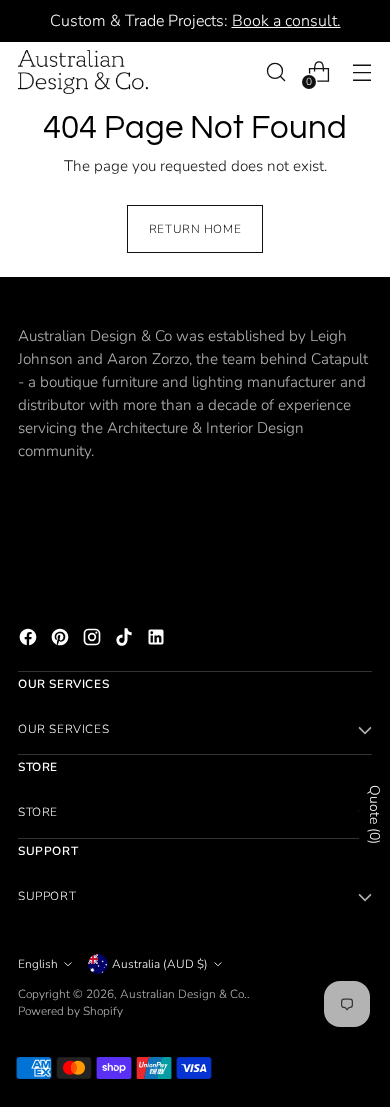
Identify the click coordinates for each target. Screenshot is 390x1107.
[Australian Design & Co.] (83, 72)
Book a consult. (286, 21)
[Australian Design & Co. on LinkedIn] (158, 640)
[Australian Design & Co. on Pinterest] (62, 640)
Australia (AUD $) (160, 964)
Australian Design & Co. (183, 994)
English (38, 964)
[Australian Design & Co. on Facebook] (30, 640)
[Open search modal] (275, 72)
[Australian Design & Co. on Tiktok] (126, 640)
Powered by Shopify (70, 1011)
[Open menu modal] (361, 72)
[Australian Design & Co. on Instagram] (94, 640)
